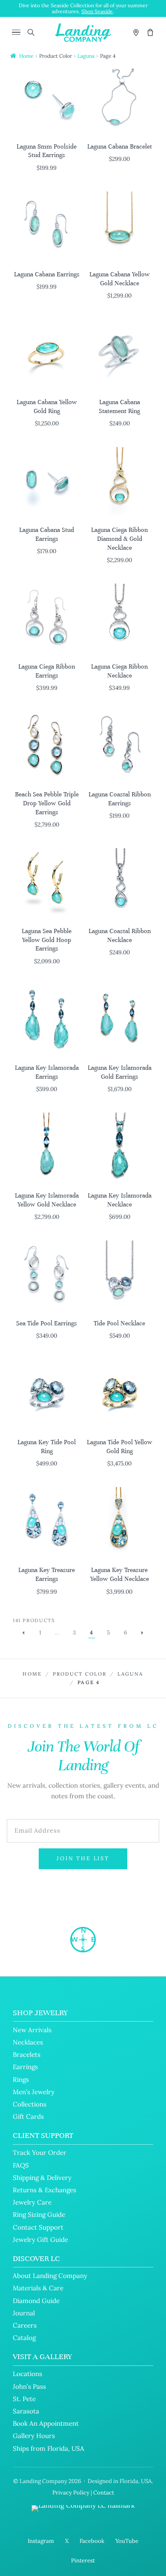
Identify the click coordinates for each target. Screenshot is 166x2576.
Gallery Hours (34, 2436)
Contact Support (38, 2227)
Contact (104, 2493)
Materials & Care (38, 2288)
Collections (30, 2104)
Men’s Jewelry (34, 2092)
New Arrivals (32, 2030)
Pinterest (83, 2561)
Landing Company (43, 2481)
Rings (21, 2080)
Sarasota (26, 2411)
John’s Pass (29, 2386)
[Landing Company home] (83, 1940)
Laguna (86, 56)
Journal (24, 2313)
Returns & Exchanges (44, 2190)
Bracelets (27, 2054)
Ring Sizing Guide (39, 2215)
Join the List (83, 1858)
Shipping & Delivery (42, 2178)
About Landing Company (50, 2276)
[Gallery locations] (136, 32)
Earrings (25, 2067)
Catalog (24, 2338)
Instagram (41, 2541)
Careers (25, 2325)
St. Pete (24, 2399)
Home (26, 56)
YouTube (127, 2541)
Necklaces (28, 2042)
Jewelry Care (32, 2202)
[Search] (31, 32)
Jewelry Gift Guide (40, 2240)
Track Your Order (40, 2153)
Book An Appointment (46, 2423)
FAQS (21, 2165)
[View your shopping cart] (150, 32)
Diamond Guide (36, 2301)
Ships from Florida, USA (49, 2448)
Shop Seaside (97, 11)
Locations (27, 2374)
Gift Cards (28, 2116)
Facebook (92, 2541)
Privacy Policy (71, 2493)
